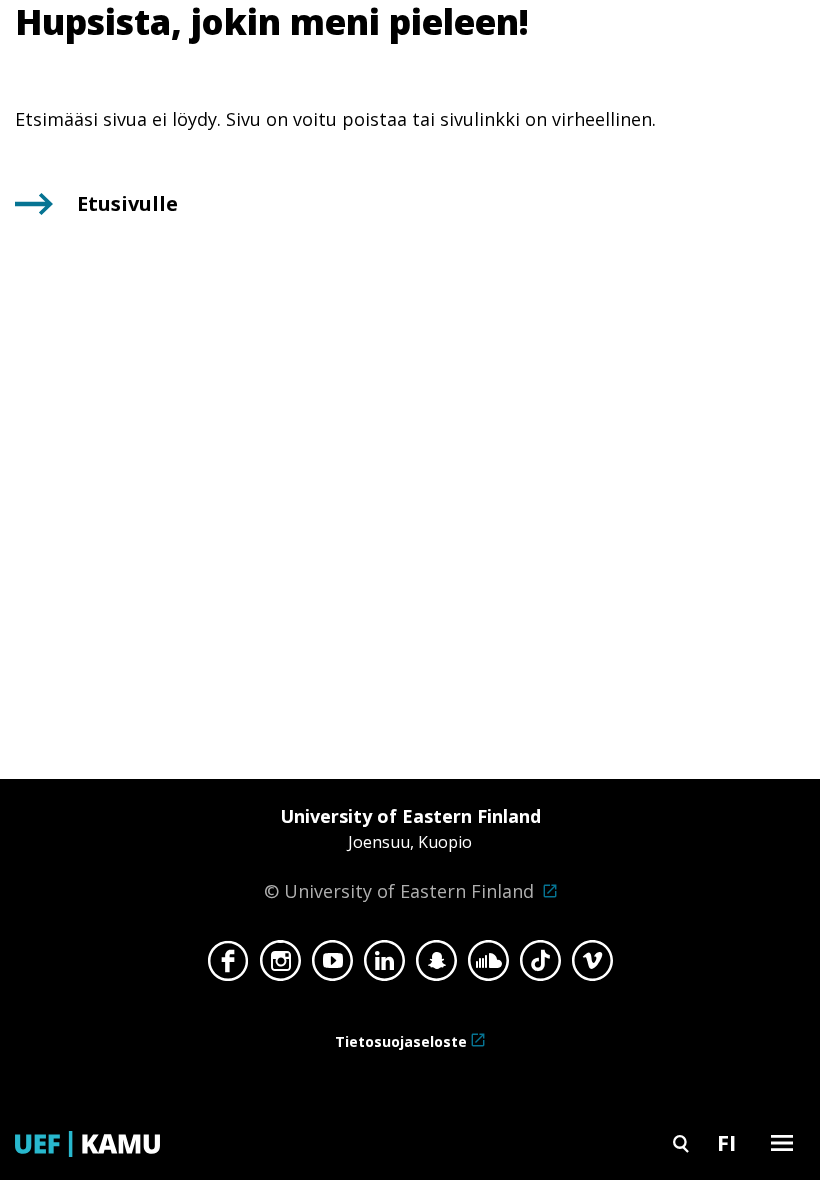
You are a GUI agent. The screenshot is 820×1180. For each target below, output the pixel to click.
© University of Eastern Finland (402, 853)
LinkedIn (384, 966)
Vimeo (592, 966)
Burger (782, 1142)
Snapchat (436, 966)
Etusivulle (127, 203)
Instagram (280, 966)
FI (726, 1142)
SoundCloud (488, 966)
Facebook (228, 966)
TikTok (540, 966)
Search (681, 1142)
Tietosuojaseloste (401, 1041)
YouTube (332, 966)
